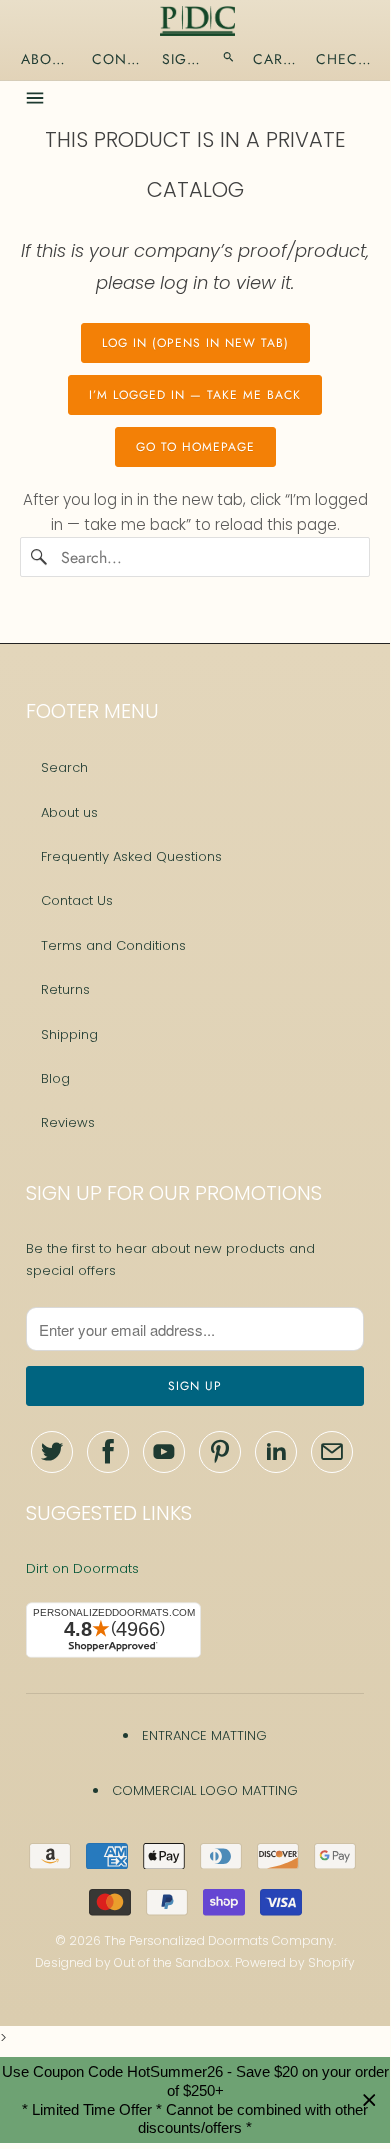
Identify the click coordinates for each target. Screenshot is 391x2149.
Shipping (69, 1034)
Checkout (345, 59)
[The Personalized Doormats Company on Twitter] (52, 1452)
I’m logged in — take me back (195, 395)
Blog (55, 1078)
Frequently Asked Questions (131, 856)
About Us (47, 59)
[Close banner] (369, 2100)
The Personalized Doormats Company (219, 1940)
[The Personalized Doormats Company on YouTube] (164, 1452)
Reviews (68, 1122)
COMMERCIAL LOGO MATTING (205, 1790)
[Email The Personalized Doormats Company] (332, 1452)
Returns (65, 989)
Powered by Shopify (295, 1962)
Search (64, 767)
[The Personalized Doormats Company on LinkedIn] (276, 1452)
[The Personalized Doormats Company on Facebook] (108, 1452)
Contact (118, 59)
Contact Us (77, 900)
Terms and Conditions (113, 945)
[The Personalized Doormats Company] (197, 21)
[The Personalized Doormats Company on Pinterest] (220, 1452)
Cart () (275, 59)
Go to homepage (195, 447)
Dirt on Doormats (82, 1568)
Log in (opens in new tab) (195, 343)
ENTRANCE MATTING (204, 1735)
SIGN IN (183, 59)
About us (69, 812)
